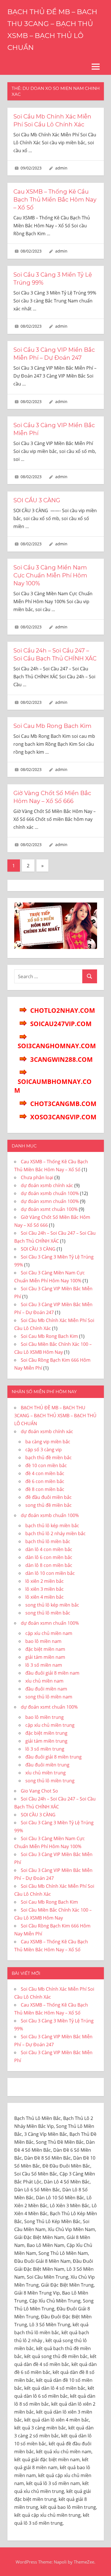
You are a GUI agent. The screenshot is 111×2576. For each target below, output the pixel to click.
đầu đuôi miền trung (47, 1765)
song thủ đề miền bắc (49, 1505)
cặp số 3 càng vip (44, 1450)
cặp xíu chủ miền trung (50, 1725)
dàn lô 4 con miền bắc (49, 1549)
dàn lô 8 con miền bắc (49, 1565)
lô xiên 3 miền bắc (45, 1589)
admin (61, 168)
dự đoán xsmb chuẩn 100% (50, 1193)
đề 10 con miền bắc (46, 1465)
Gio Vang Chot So (39, 1791)
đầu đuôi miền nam (46, 1689)
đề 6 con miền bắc (45, 1481)
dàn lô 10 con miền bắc (50, 1573)
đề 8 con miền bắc (45, 1489)
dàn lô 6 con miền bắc (49, 1557)
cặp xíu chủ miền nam (49, 1633)
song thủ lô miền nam (49, 1697)
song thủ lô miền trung (50, 1781)
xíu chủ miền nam (44, 1681)
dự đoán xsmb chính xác (47, 1185)
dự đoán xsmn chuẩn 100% (50, 1201)
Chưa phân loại (37, 1177)
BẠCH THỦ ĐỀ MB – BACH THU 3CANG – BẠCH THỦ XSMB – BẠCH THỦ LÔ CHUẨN (55, 1416)
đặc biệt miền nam (45, 1649)
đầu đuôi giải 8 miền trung (54, 1757)
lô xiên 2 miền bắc (45, 1581)
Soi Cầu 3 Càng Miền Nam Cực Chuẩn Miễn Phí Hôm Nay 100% (50, 575)
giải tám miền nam (45, 1657)
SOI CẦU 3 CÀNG (37, 500)
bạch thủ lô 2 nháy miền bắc (55, 1533)
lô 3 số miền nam (44, 1665)
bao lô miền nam (43, 1641)
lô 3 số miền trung (45, 1749)
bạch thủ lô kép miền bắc (52, 1526)
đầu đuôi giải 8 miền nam (52, 1673)
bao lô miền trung (45, 1717)
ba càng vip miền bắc (48, 1442)
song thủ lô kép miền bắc (52, 1605)
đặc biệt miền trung (46, 1733)
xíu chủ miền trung (46, 1773)
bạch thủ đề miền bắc (49, 1458)
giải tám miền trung (46, 1741)
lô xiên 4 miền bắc (45, 1597)
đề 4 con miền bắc (45, 1473)
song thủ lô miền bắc (48, 1613)
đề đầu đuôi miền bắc (49, 1497)
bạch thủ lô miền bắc (48, 1541)
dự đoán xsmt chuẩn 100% (49, 1209)
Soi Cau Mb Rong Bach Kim (52, 726)
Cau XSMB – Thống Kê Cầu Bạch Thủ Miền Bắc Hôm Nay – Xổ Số (55, 200)
